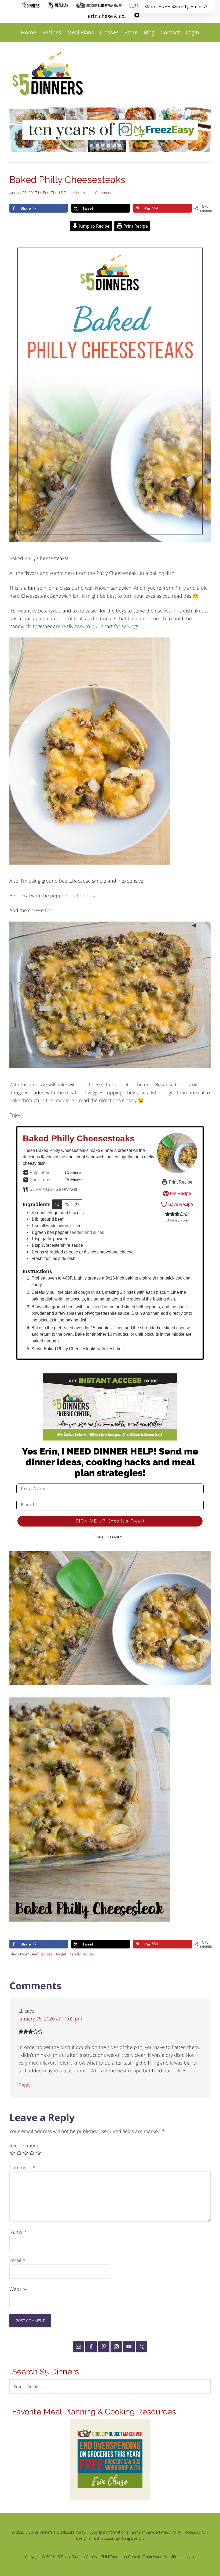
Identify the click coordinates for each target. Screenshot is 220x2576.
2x (67, 1204)
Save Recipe (180, 1204)
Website (18, 2289)
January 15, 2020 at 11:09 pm (50, 2019)
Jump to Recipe (94, 226)
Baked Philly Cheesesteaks (79, 1138)
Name (18, 2232)
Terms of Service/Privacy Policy (155, 2532)
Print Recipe (135, 226)
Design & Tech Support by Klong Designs (110, 2538)
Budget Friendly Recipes (75, 1954)
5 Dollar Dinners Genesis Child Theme (90, 2557)
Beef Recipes (42, 1954)
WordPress (173, 2557)
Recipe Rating (24, 2145)
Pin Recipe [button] (180, 1193)
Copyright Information (107, 2532)
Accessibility (195, 2532)
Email (17, 2260)
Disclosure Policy (71, 2532)
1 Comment (102, 193)
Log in (190, 2557)
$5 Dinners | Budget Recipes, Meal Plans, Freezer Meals (49, 74)
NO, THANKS (110, 1537)
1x (57, 1204)
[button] (177, 7)
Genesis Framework (145, 2557)
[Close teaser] (137, 15)
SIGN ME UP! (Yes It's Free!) (110, 1521)
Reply (24, 2085)
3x (77, 1204)
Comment (22, 2167)
